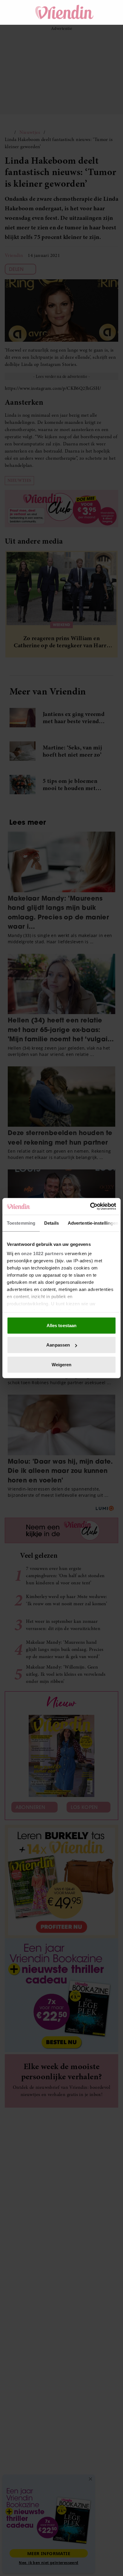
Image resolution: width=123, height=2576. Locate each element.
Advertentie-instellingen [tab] (93, 1223)
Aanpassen (58, 1345)
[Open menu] (15, 12)
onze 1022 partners (42, 1253)
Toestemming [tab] (21, 1223)
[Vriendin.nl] (65, 12)
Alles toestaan (61, 1325)
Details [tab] (51, 1223)
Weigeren (62, 1364)
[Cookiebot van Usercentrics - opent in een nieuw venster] (90, 1206)
